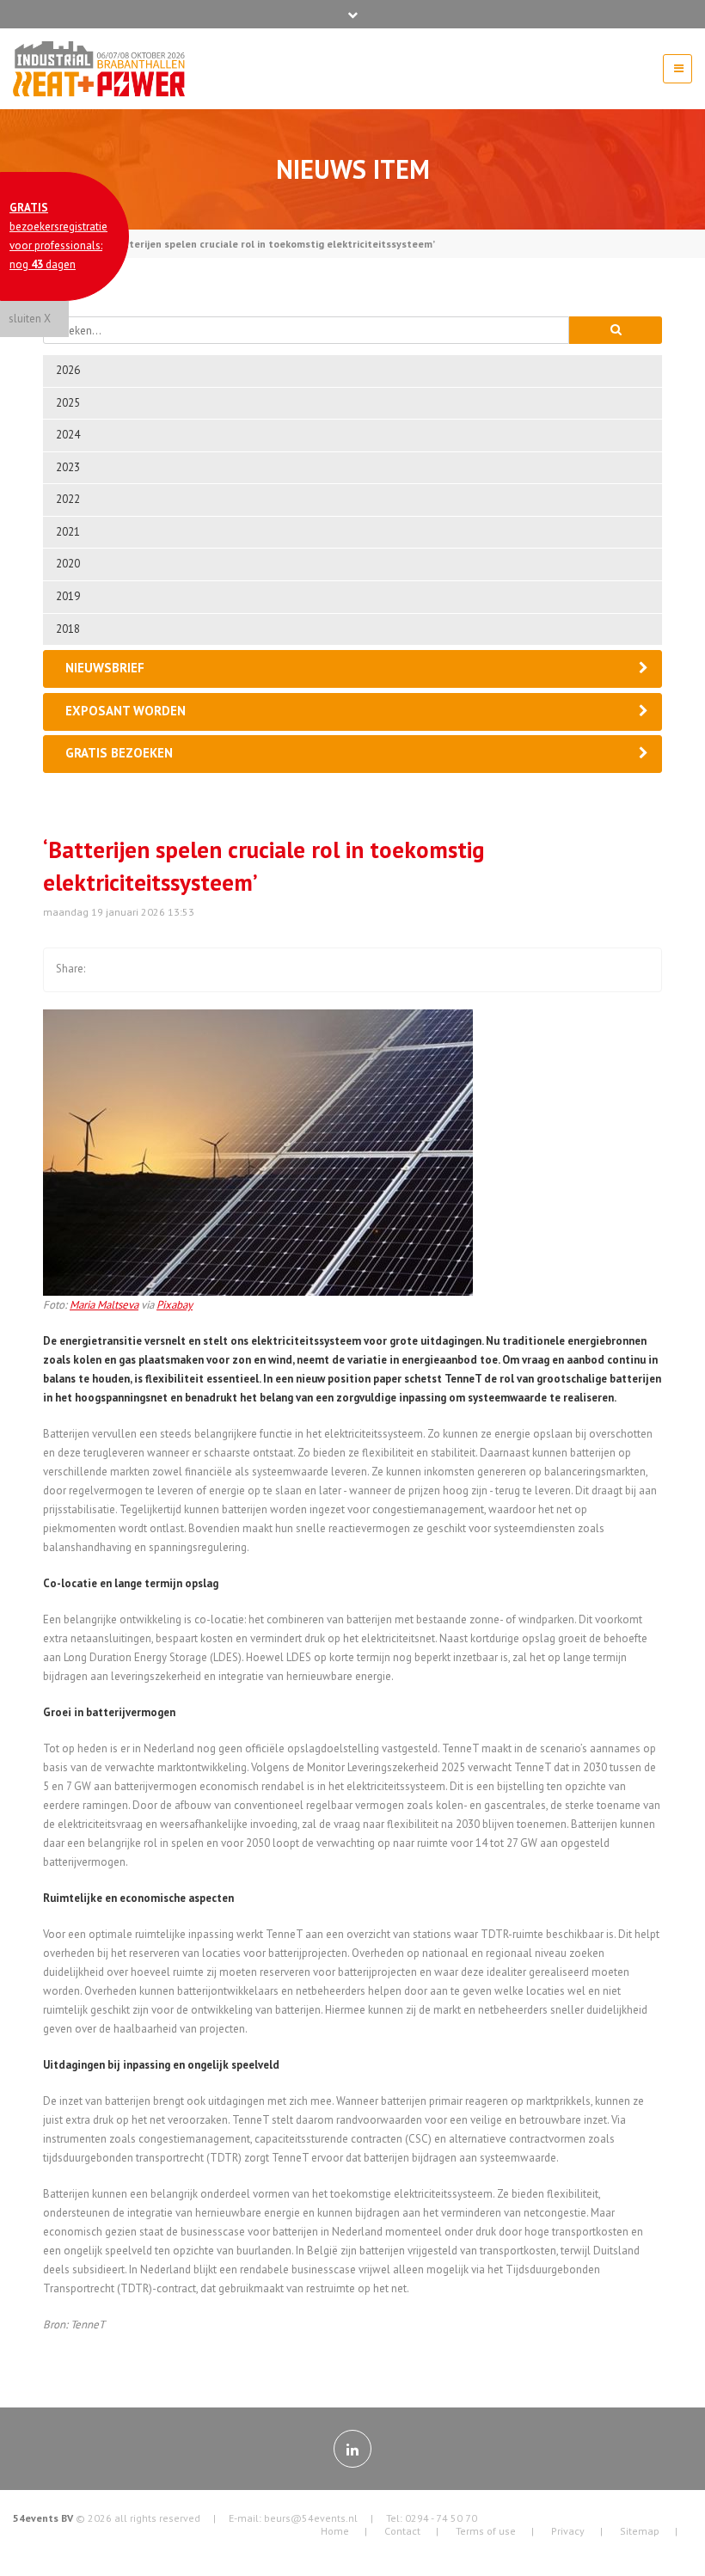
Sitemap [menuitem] (640, 2531)
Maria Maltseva (104, 1305)
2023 (68, 467)
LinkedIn (175, 970)
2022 (68, 499)
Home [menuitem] (335, 2531)
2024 (68, 435)
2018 (68, 629)
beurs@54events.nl (311, 2518)
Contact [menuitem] (402, 2531)
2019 (68, 596)
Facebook (106, 970)
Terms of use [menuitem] (486, 2531)
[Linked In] (352, 2449)
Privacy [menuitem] (568, 2531)
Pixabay (175, 1305)
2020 (68, 564)
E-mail (209, 970)
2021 (68, 532)
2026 (68, 370)
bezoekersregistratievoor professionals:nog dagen (58, 236)
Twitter (140, 970)
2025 (68, 403)
